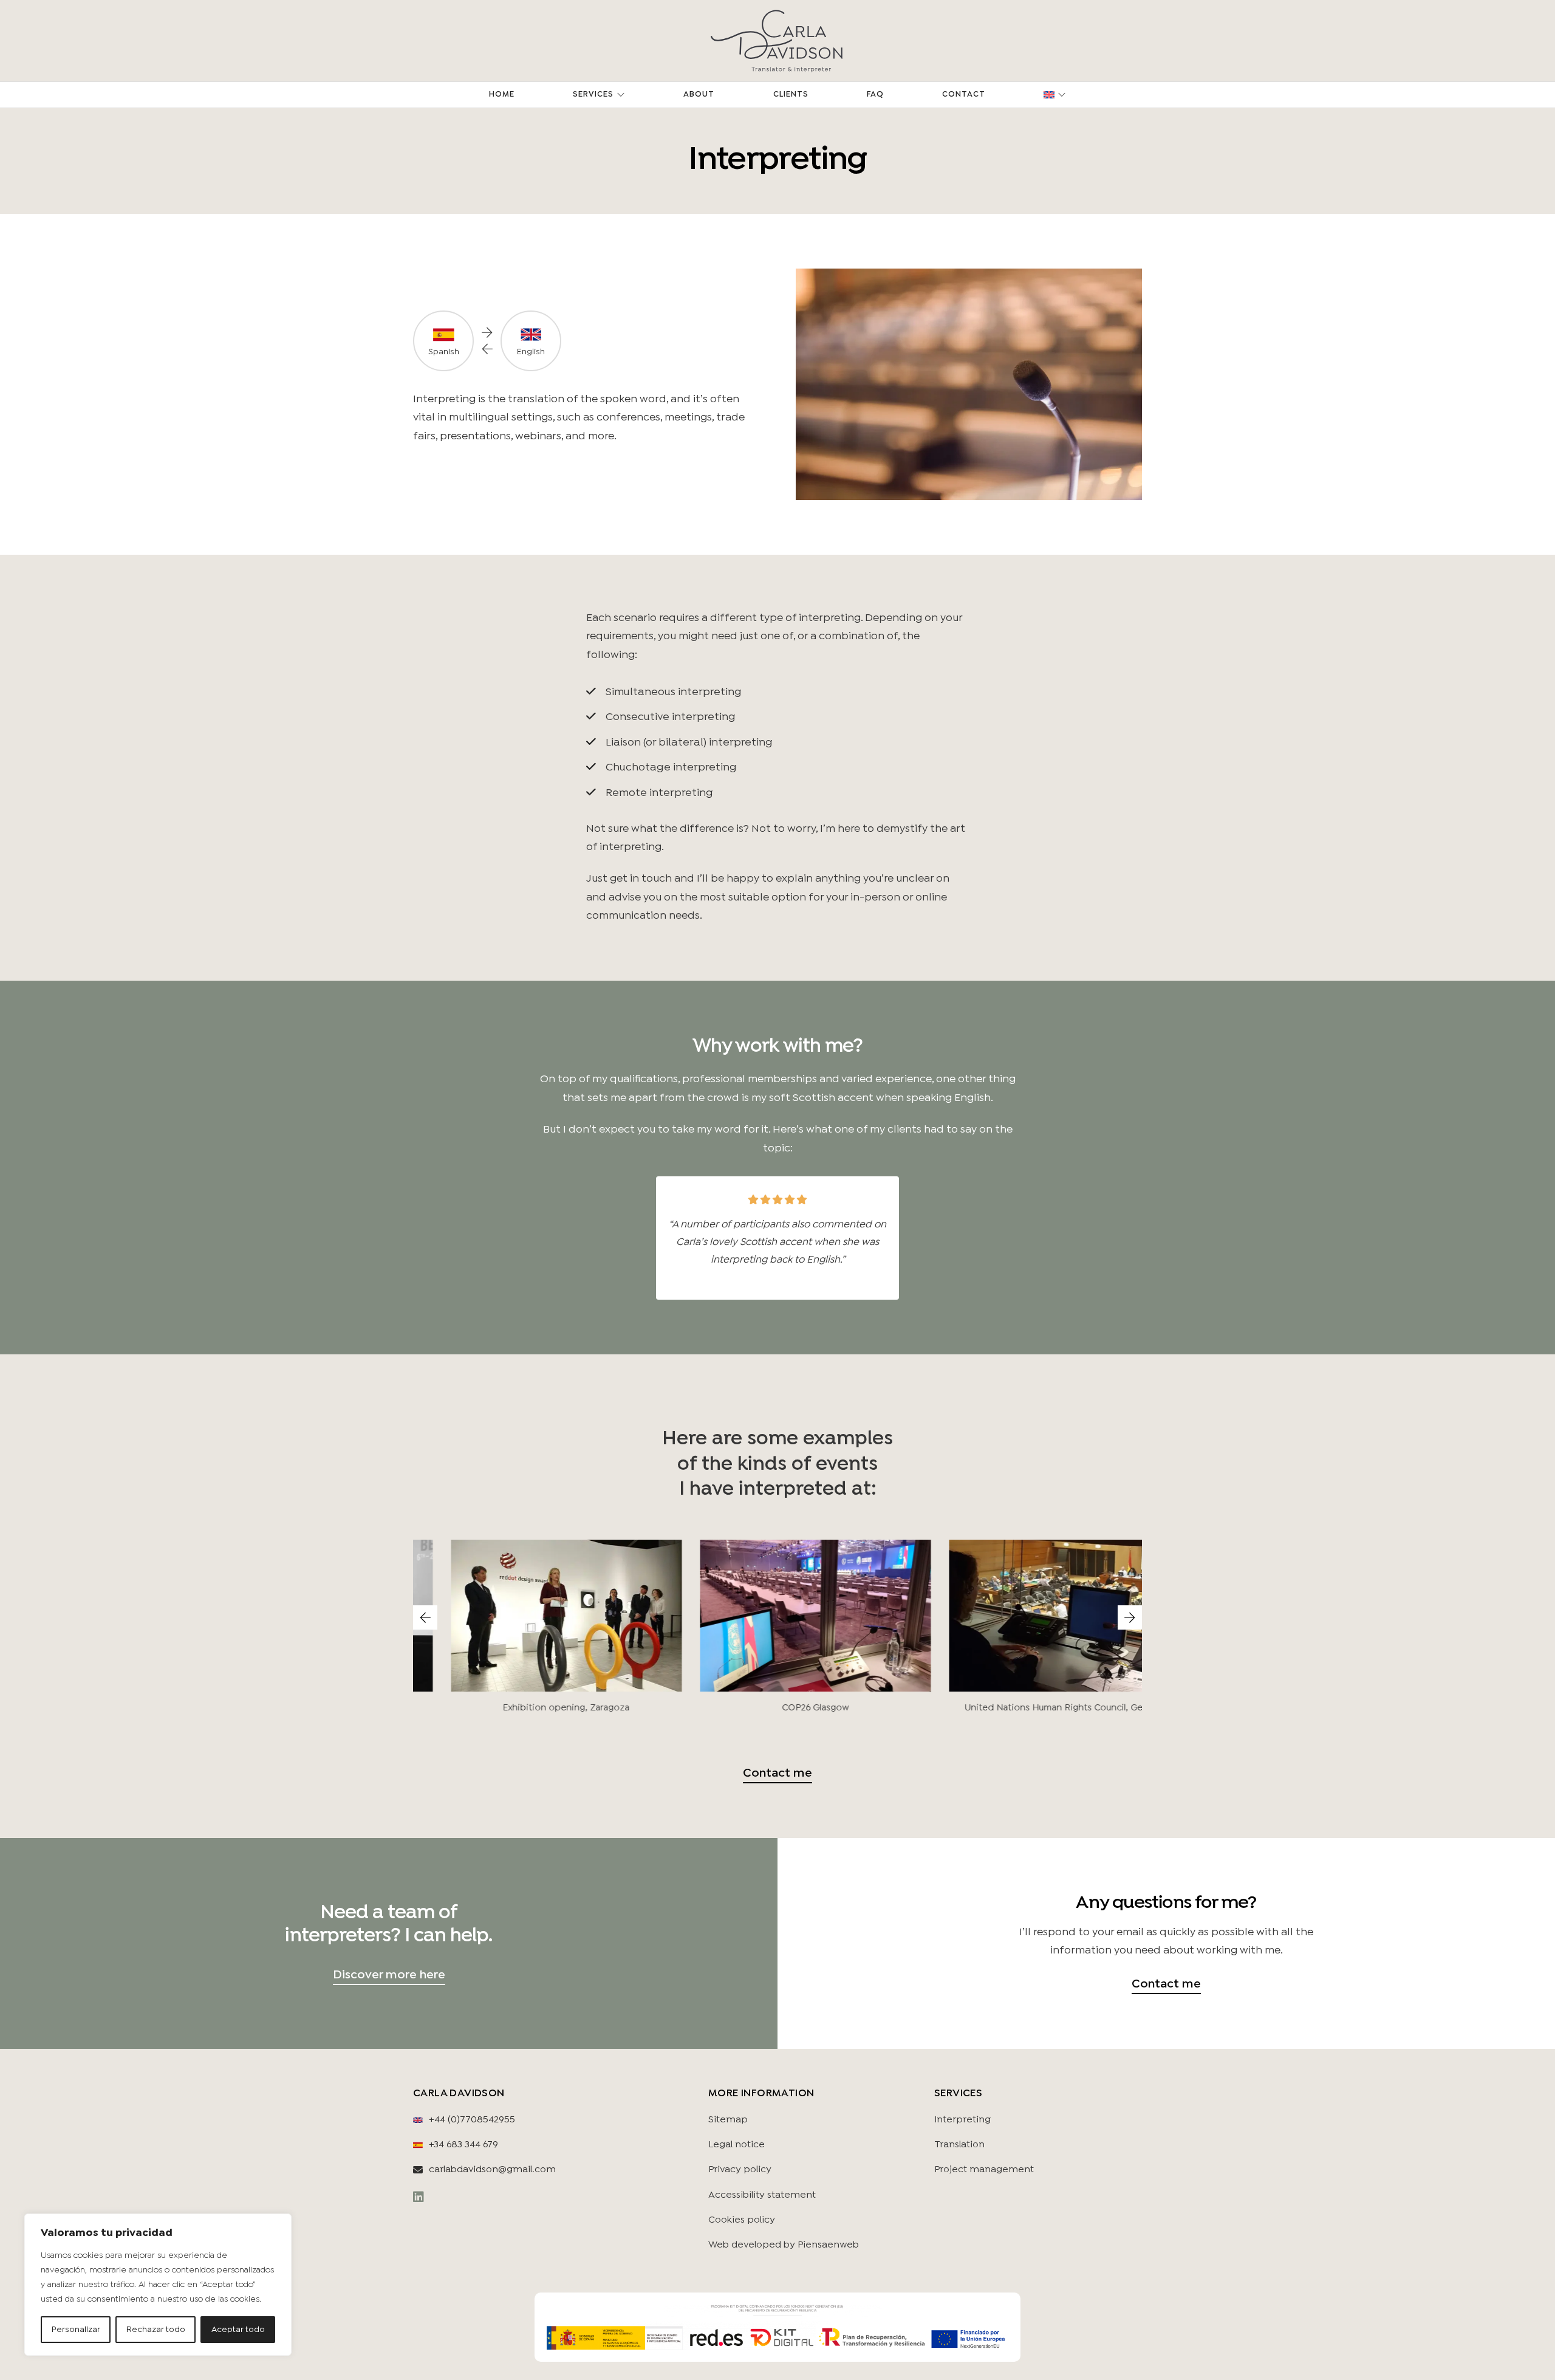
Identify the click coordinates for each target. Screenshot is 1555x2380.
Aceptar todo (238, 2330)
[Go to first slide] (1130, 1617)
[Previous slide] (425, 1617)
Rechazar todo (156, 2330)
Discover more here (389, 1975)
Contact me (777, 1773)
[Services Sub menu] (621, 95)
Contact (964, 94)
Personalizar (76, 2330)
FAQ (875, 94)
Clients (791, 94)
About (699, 94)
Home (502, 94)
